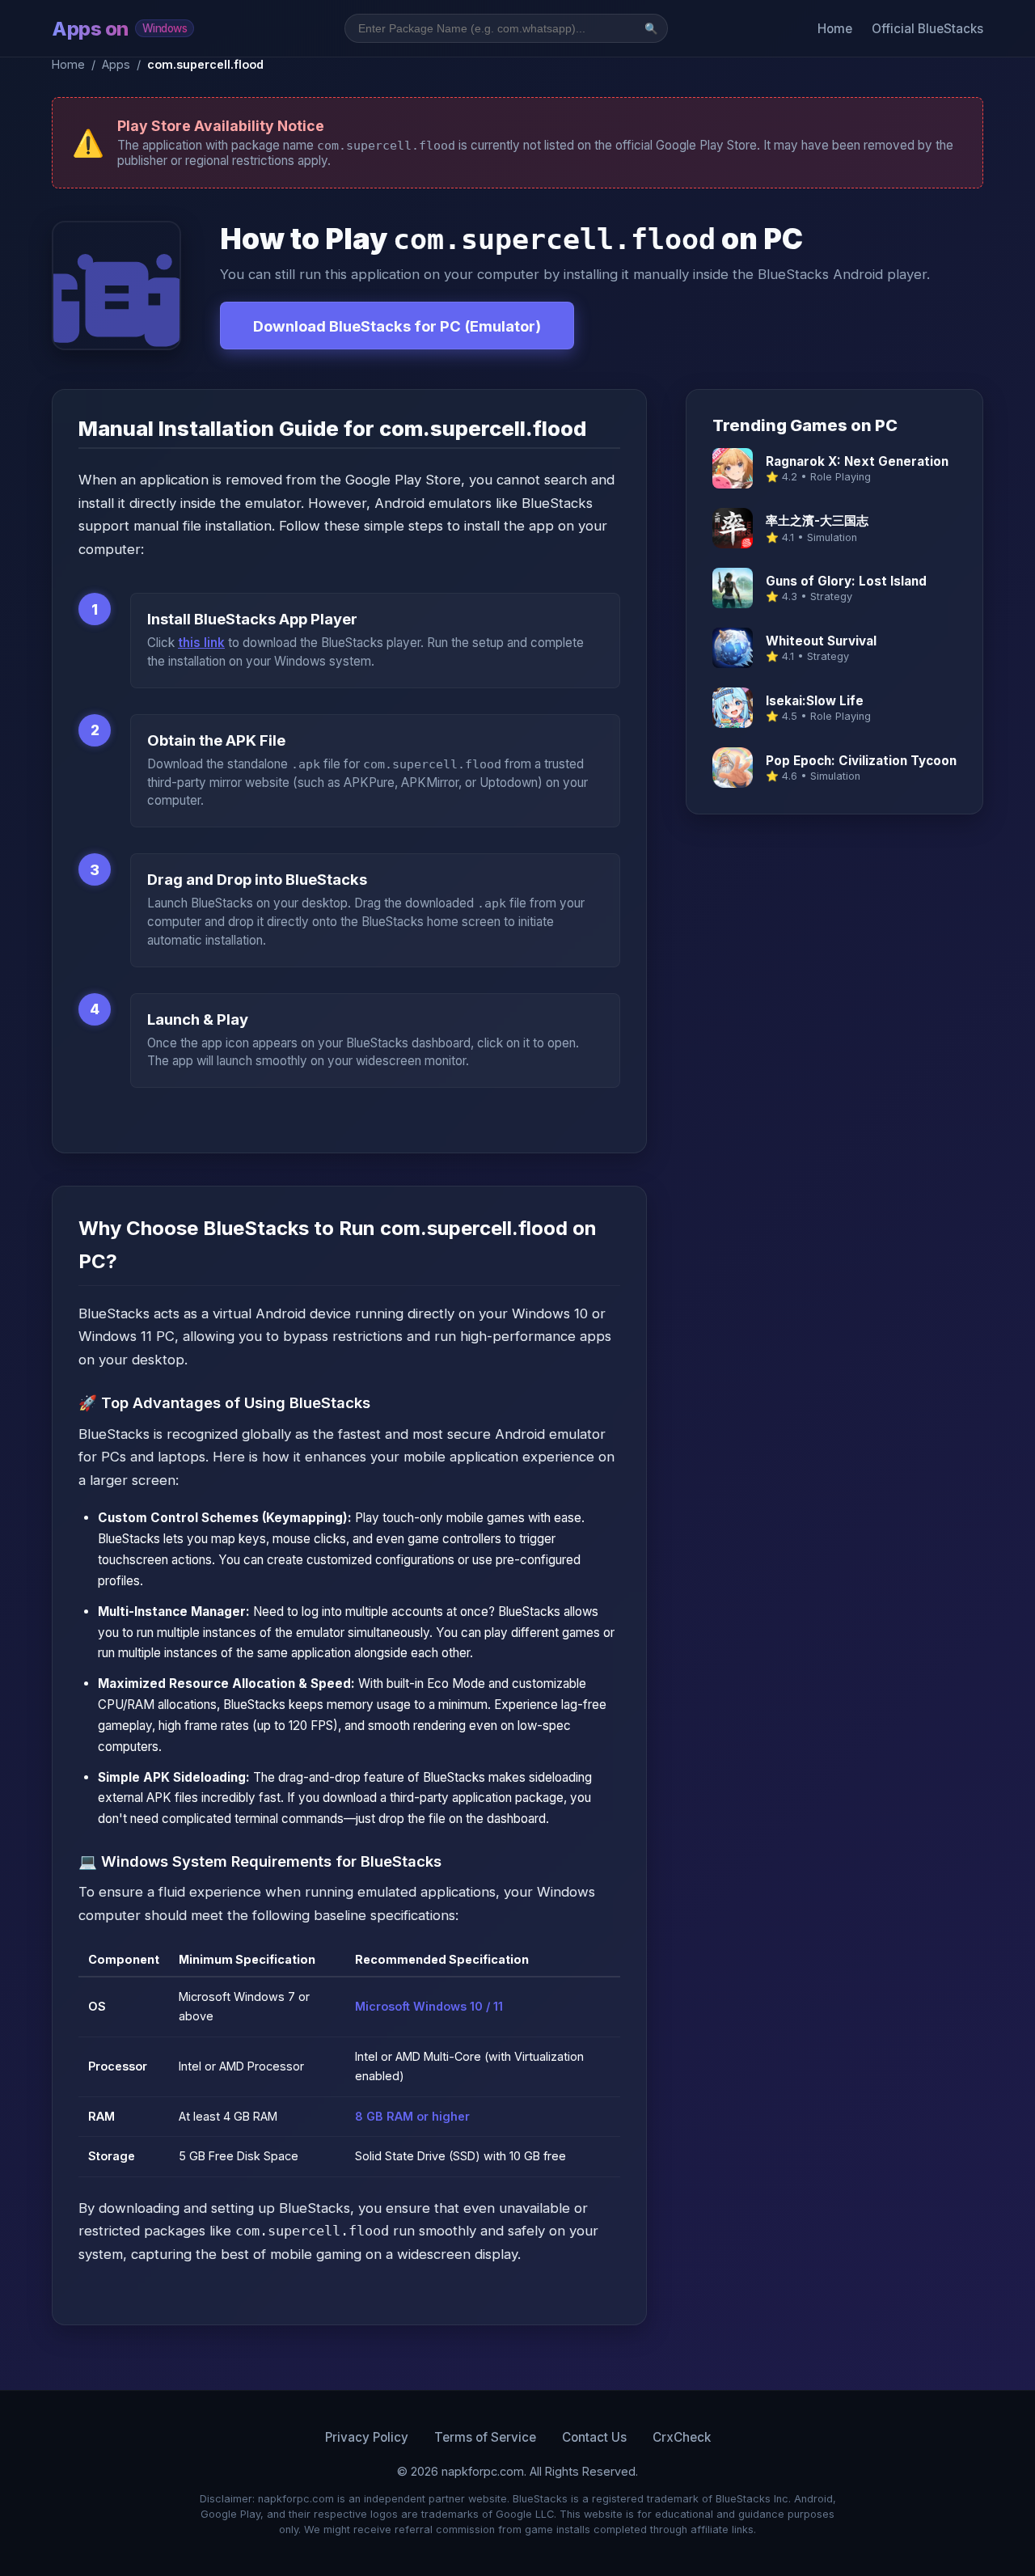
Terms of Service (485, 2437)
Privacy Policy (367, 2437)
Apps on (119, 29)
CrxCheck (682, 2437)
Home (835, 29)
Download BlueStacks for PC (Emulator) (397, 326)
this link (201, 643)
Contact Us (594, 2437)
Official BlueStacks (927, 29)
